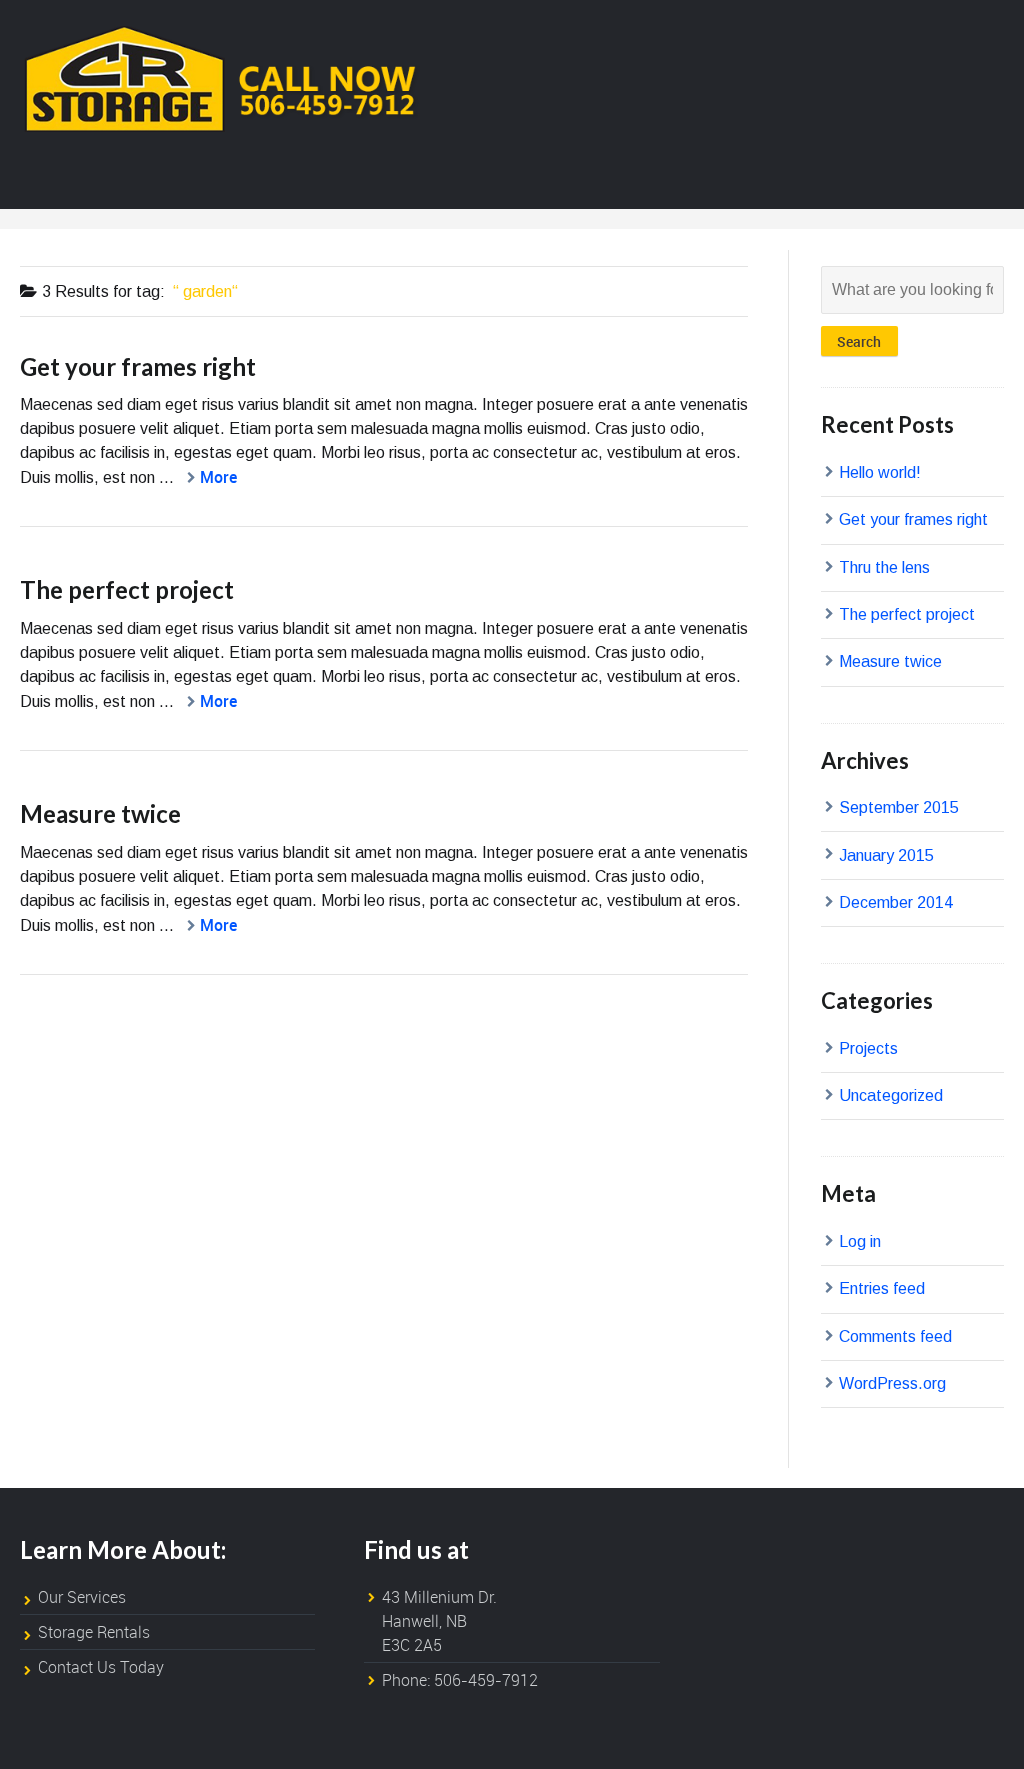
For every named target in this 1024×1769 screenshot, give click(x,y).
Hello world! (880, 472)
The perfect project (127, 589)
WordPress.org (892, 1383)
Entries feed (882, 1288)
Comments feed (895, 1336)
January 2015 (886, 855)
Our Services (82, 1597)
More (218, 477)
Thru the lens (884, 567)
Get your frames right (138, 366)
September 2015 (899, 807)
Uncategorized (891, 1095)
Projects (868, 1048)
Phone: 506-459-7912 (460, 1680)
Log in (860, 1241)
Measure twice (100, 813)
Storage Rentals (94, 1632)
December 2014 (896, 902)
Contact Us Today (101, 1667)
